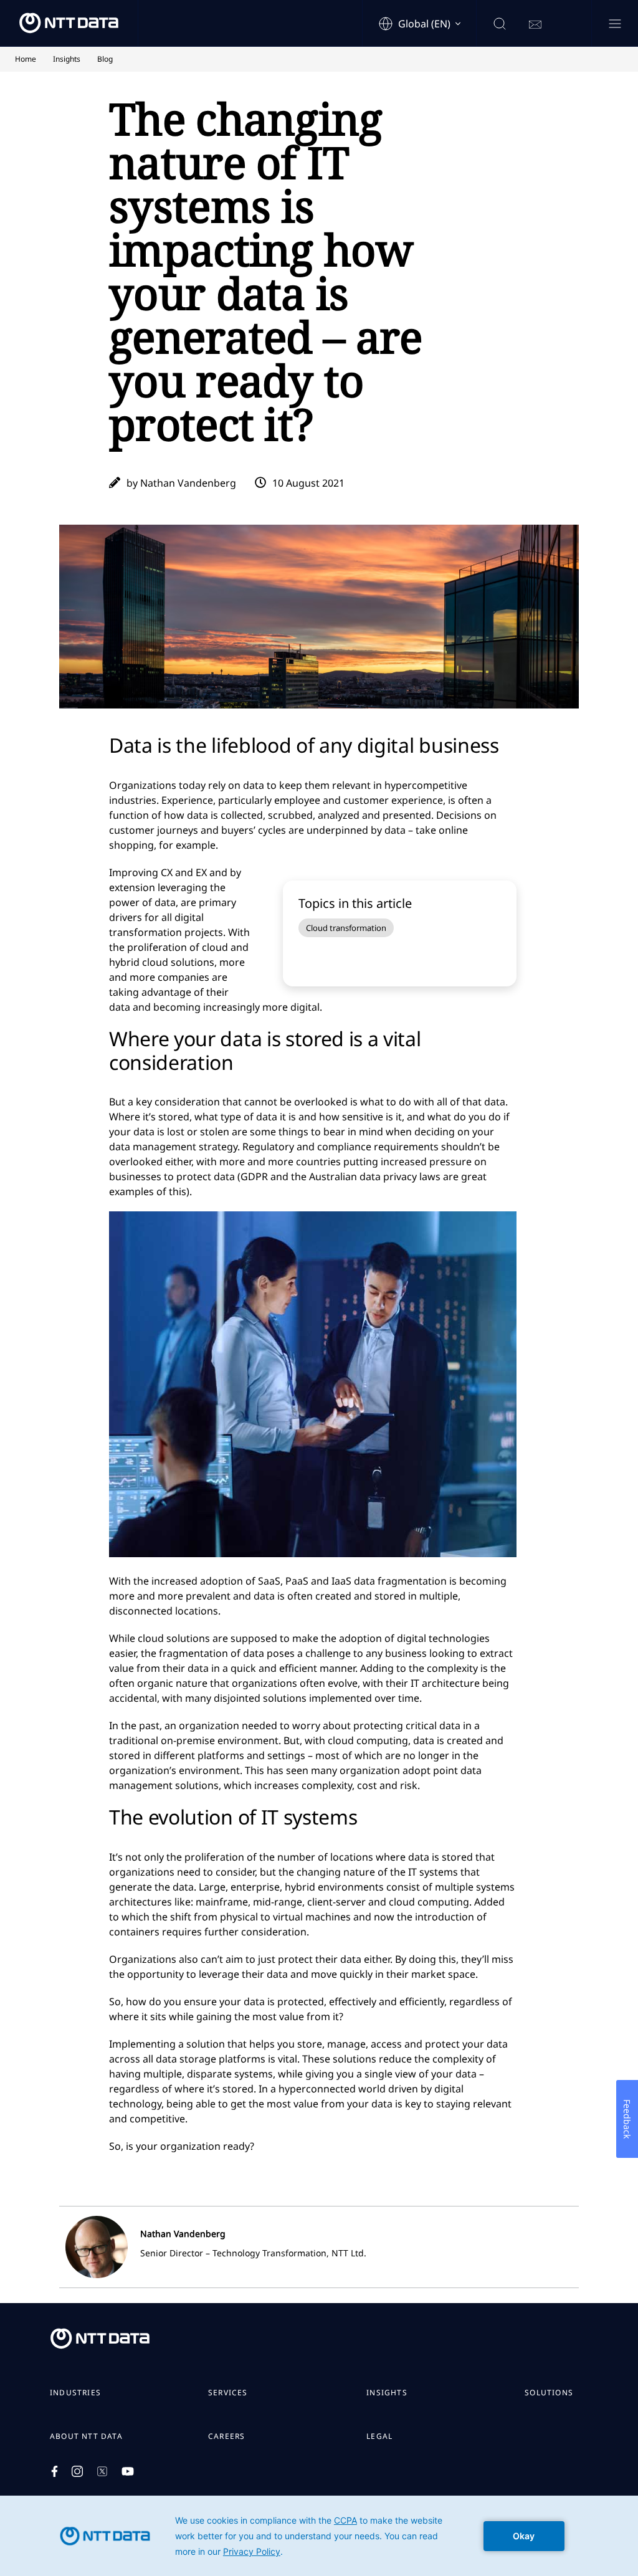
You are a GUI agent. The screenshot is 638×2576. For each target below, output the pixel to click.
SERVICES (228, 2393)
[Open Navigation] (615, 25)
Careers (226, 2436)
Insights (387, 2393)
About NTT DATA (86, 2436)
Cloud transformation (346, 928)
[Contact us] (535, 25)
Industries (75, 2393)
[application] (319, 2536)
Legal (379, 2436)
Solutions (549, 2393)
